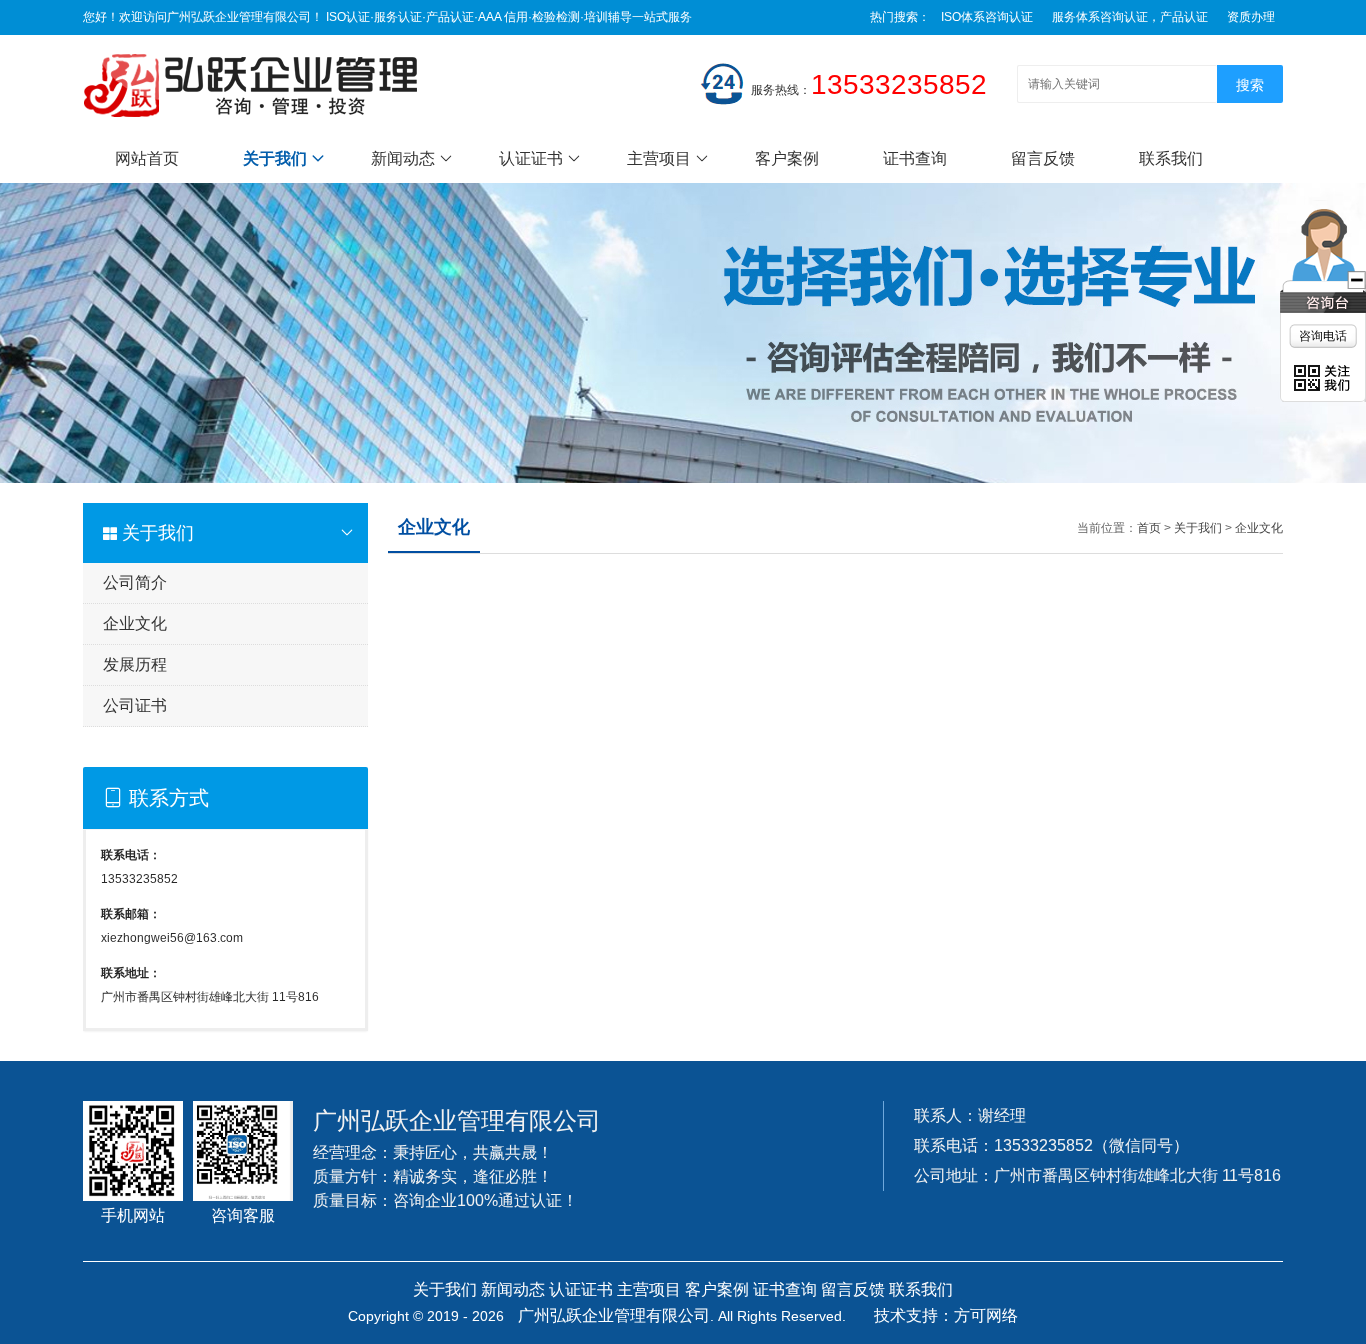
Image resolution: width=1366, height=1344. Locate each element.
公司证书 (135, 705)
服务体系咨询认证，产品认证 (1130, 17)
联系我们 (1171, 158)
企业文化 (135, 623)
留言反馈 (1043, 158)
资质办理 (1251, 17)
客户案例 (787, 158)
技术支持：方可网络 (946, 1315)
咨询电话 (1323, 336)
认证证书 (531, 158)
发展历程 (135, 664)
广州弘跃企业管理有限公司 (614, 1315)
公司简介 (135, 582)
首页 (1149, 528)
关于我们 (275, 158)
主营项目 (659, 158)
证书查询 (915, 158)
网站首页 (147, 158)
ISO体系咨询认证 (987, 17)
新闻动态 (403, 158)
